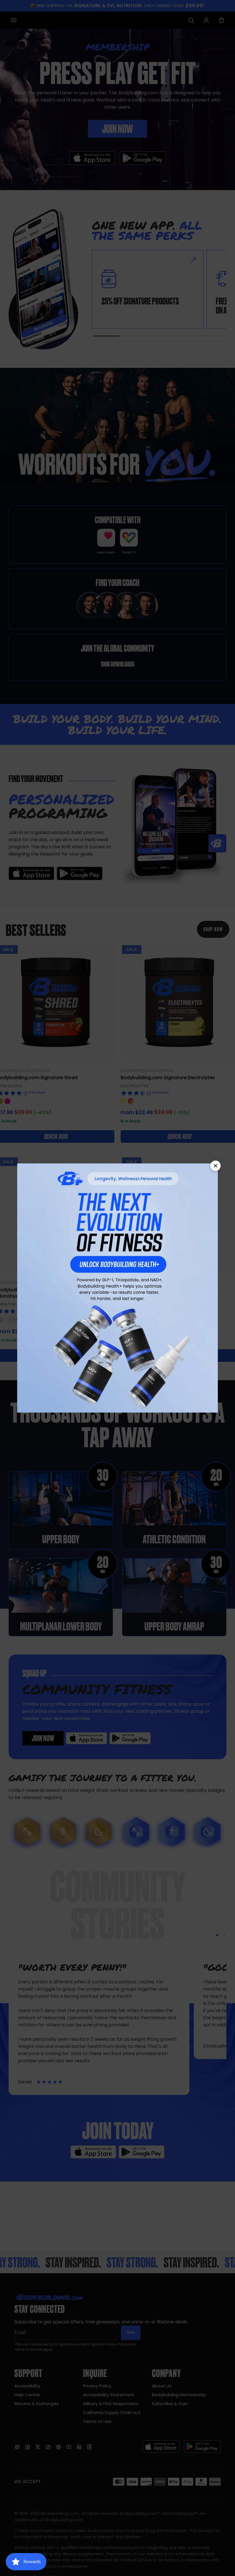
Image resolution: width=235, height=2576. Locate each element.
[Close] (216, 1166)
